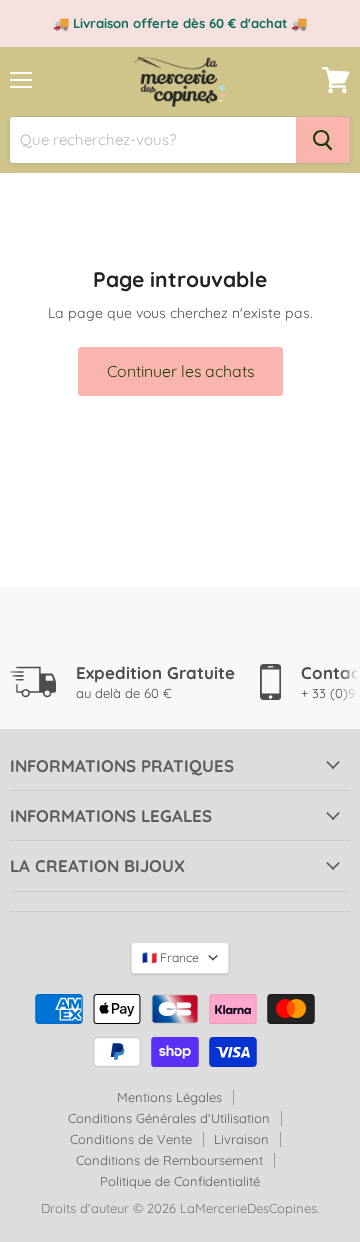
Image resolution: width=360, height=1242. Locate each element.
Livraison (241, 1139)
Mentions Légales (169, 1097)
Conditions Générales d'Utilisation (169, 1118)
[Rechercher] (323, 140)
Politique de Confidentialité (180, 1181)
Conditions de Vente (131, 1139)
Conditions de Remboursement (169, 1160)
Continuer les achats (180, 371)
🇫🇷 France (170, 957)
